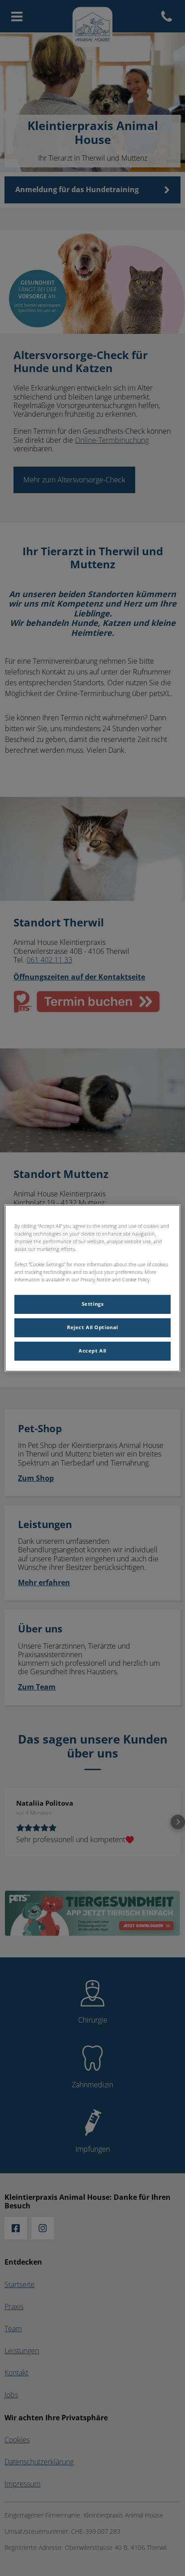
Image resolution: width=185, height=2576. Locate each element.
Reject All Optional (92, 1327)
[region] (92, 1288)
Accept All (92, 1351)
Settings (93, 1304)
